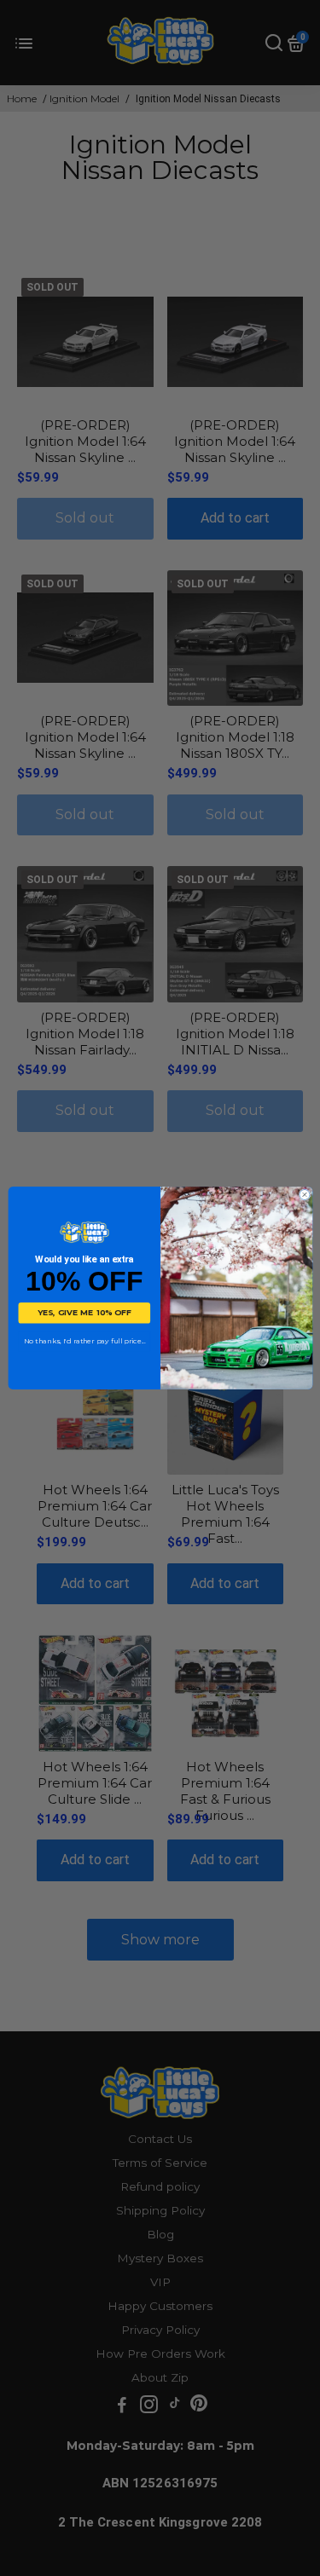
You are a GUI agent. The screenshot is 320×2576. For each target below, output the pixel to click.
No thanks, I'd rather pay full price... (84, 1342)
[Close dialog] (304, 1195)
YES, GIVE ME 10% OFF (84, 1313)
